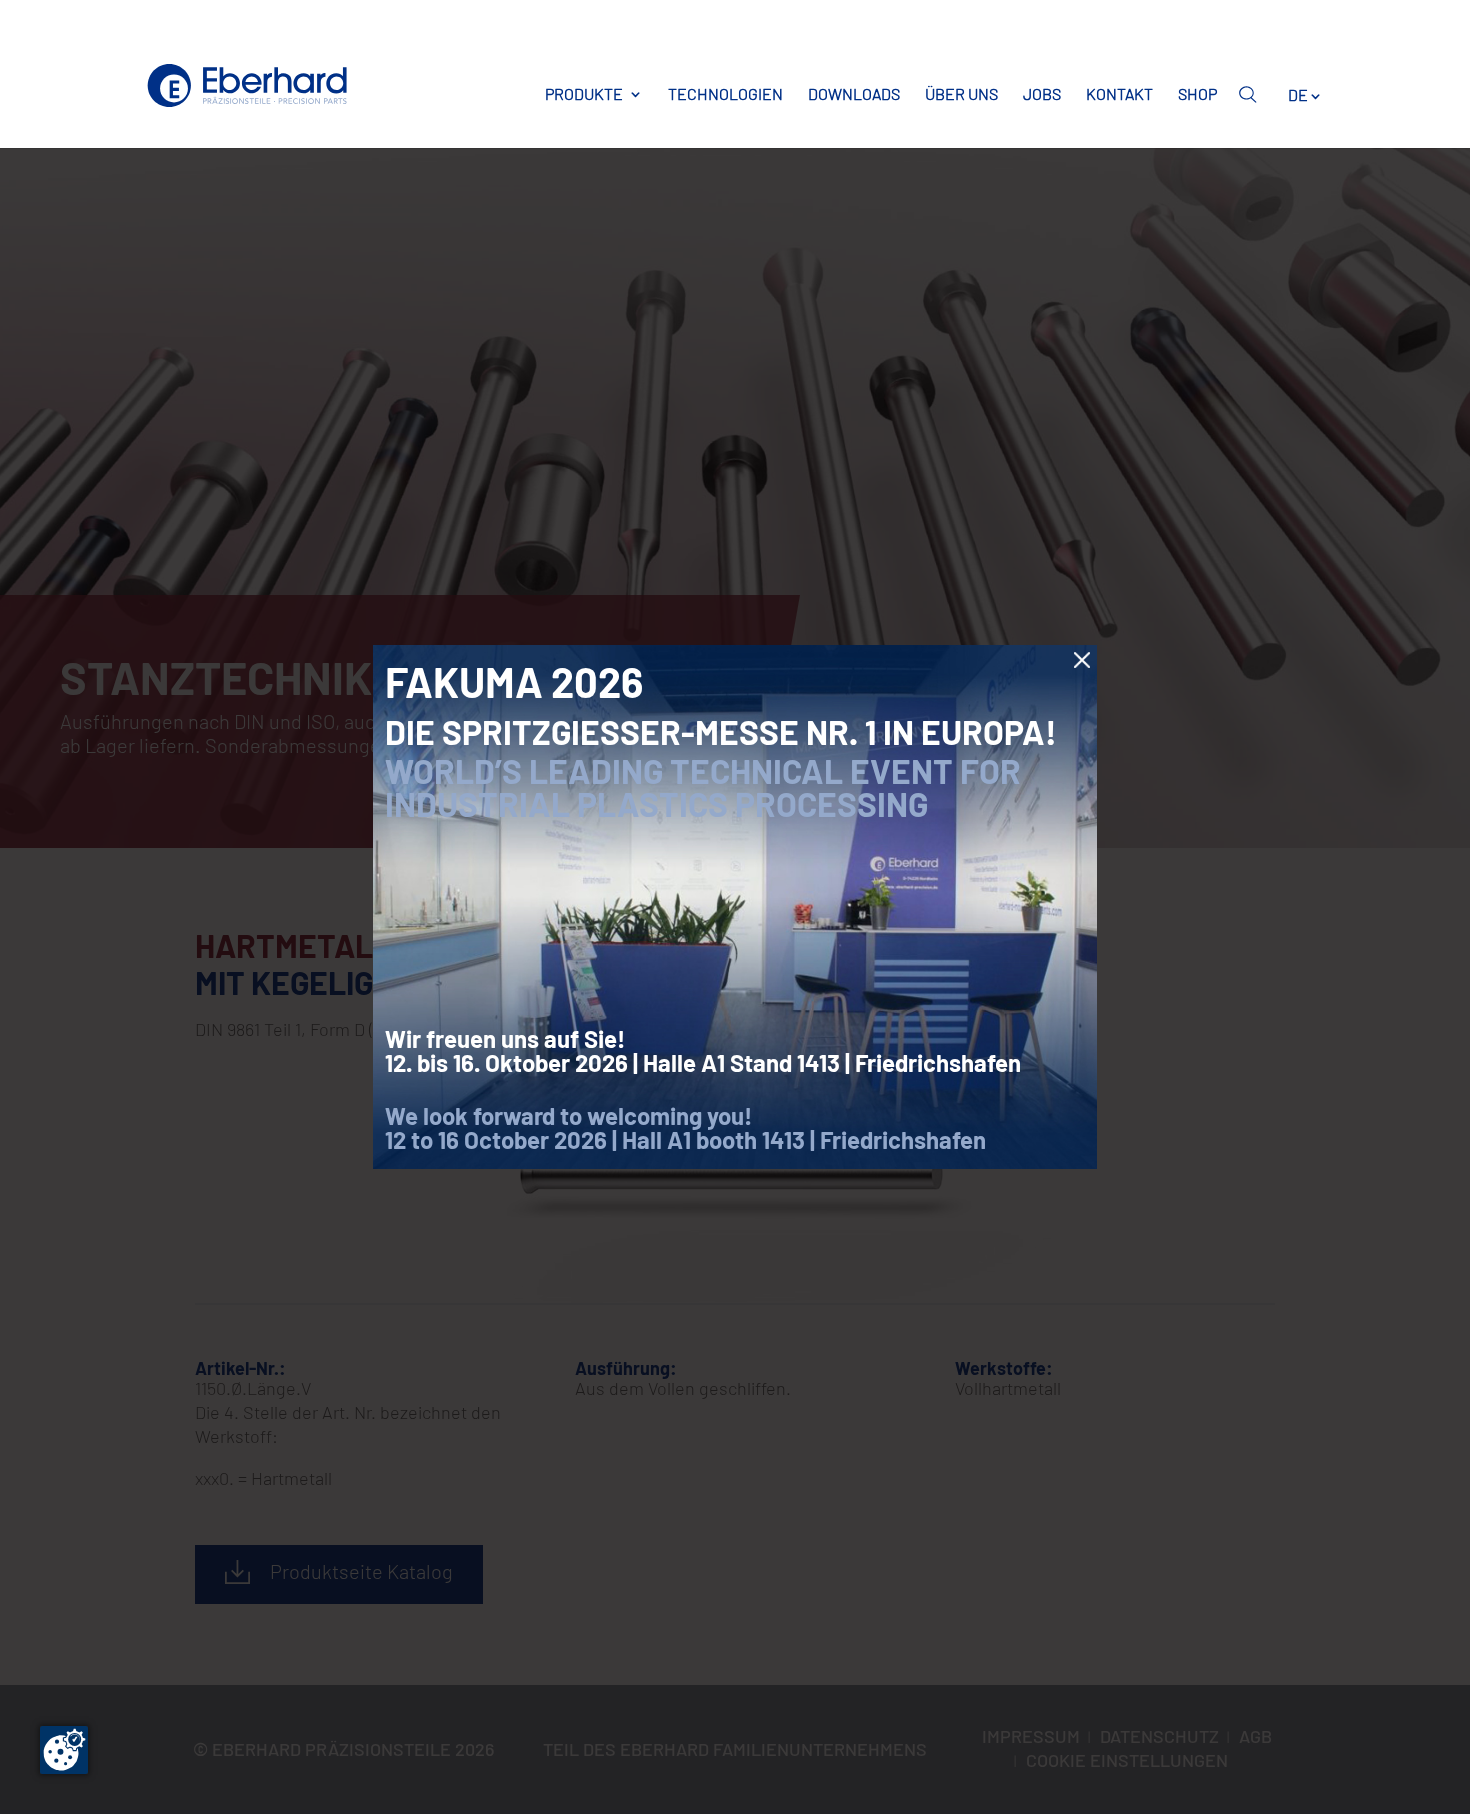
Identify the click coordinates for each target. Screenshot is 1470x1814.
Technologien (725, 94)
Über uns (961, 94)
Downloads (854, 94)
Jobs (1042, 94)
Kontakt (1119, 94)
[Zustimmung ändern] (64, 1750)
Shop (1197, 94)
